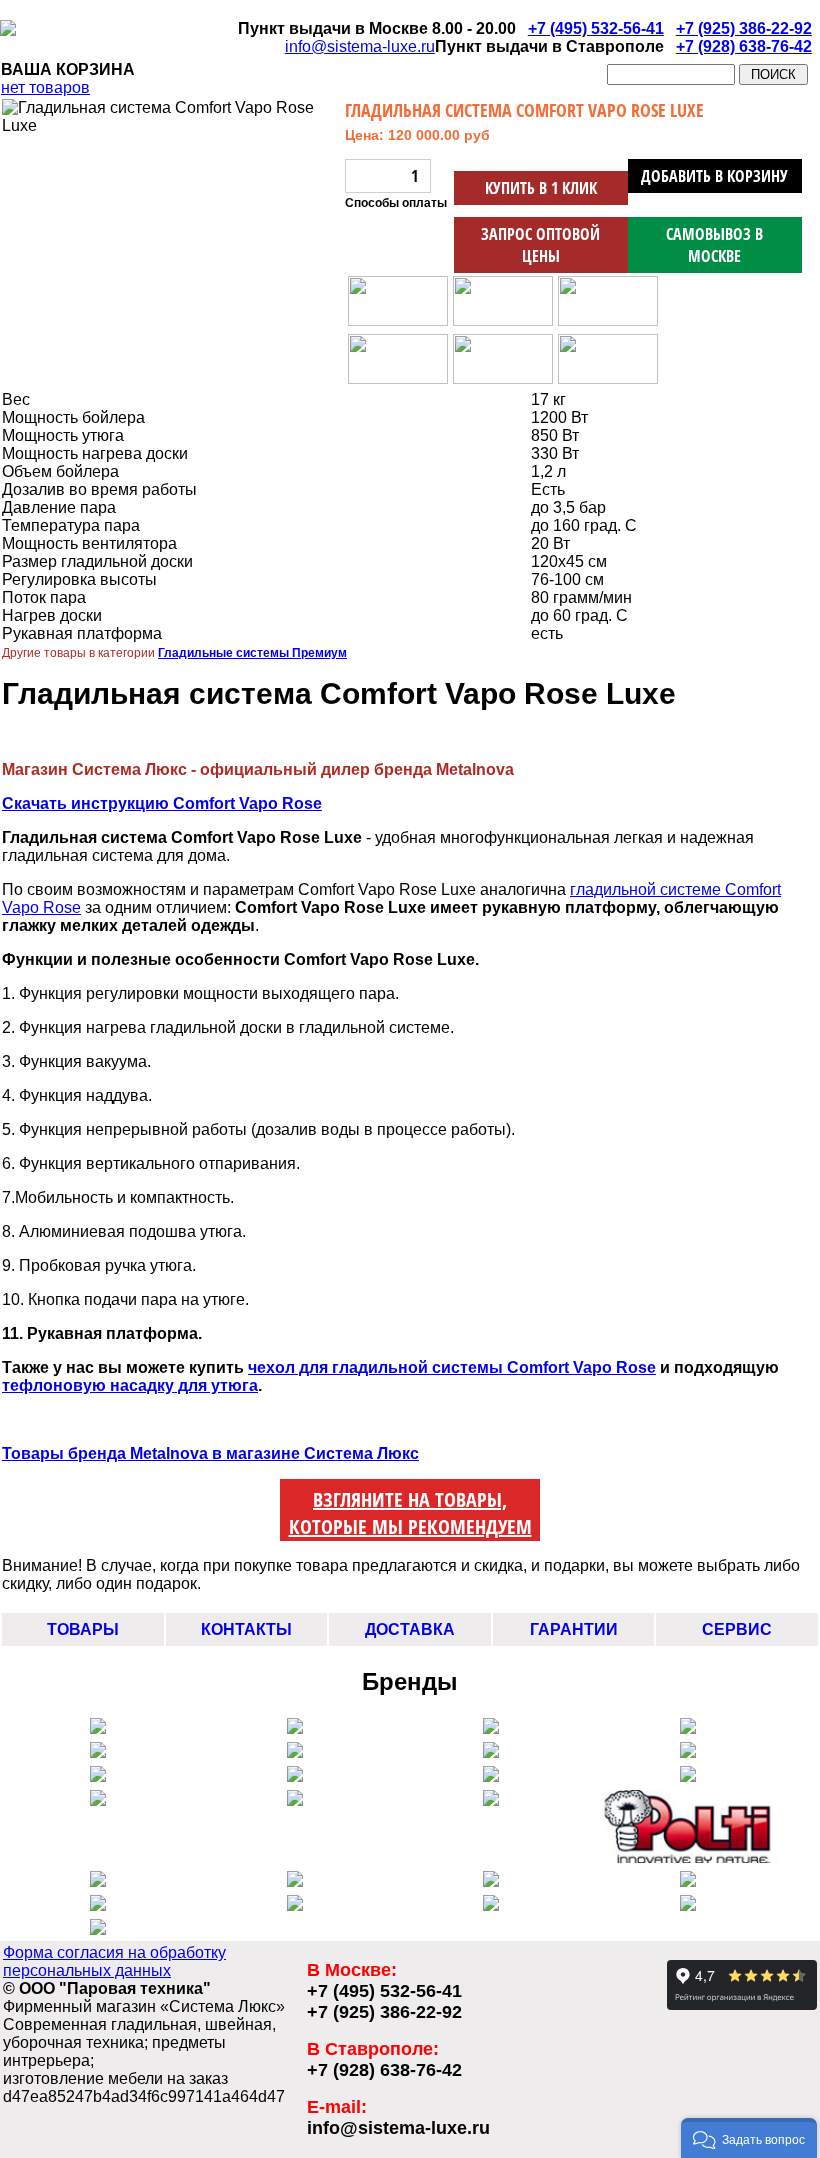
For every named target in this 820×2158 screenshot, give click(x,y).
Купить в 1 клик (541, 188)
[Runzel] (491, 1776)
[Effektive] (491, 1800)
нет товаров (45, 87)
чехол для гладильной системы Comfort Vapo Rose (452, 1367)
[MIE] (98, 1905)
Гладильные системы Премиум (252, 653)
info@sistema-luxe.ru (360, 46)
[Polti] (688, 1857)
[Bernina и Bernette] (688, 1728)
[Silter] (98, 1752)
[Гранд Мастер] (688, 1905)
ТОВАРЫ (83, 1629)
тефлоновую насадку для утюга (130, 1385)
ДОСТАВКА (410, 1629)
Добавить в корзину (714, 176)
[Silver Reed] (295, 1752)
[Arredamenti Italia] (295, 1905)
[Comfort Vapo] (295, 1728)
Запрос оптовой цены (540, 245)
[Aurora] (491, 1752)
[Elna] (98, 1800)
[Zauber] (295, 1881)
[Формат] (98, 1929)
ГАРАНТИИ (574, 1629)
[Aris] (295, 1776)
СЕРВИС (737, 1629)
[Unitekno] (688, 1881)
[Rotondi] (98, 1881)
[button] (749, 2138)
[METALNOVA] (491, 1728)
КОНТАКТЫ (246, 1629)
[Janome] (688, 1752)
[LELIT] (98, 1728)
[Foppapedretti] (491, 1905)
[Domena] (491, 1881)
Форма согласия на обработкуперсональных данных (114, 1961)
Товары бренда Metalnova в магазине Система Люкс (210, 1453)
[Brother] (688, 1776)
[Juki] (98, 1776)
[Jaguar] (295, 1800)
